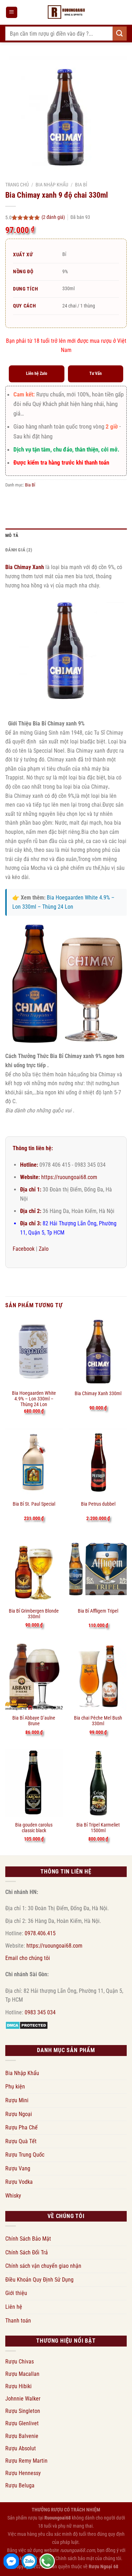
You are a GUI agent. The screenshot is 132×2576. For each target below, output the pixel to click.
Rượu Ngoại (19, 2114)
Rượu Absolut (21, 2448)
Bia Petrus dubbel (98, 1504)
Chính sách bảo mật (75, 2559)
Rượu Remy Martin (26, 2461)
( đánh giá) (54, 217)
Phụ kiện (15, 2087)
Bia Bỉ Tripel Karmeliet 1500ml (98, 1828)
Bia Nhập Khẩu (52, 185)
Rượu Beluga (20, 2485)
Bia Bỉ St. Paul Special (34, 1504)
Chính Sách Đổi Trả (27, 2252)
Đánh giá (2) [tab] (19, 550)
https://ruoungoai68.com (69, 1177)
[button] (12, 13)
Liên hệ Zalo (37, 373)
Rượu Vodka (19, 2182)
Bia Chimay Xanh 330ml (98, 1393)
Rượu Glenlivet (22, 2423)
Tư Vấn (96, 373)
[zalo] (29, 2561)
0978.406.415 (40, 1933)
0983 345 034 (40, 2012)
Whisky (13, 2196)
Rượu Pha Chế (21, 2127)
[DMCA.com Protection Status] (27, 2025)
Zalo (44, 1249)
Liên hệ (14, 2307)
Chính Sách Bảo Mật (28, 2239)
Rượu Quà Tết (21, 2141)
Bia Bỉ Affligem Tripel (98, 1611)
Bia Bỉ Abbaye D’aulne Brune (34, 1721)
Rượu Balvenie (22, 2436)
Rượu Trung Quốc (25, 2155)
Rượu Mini (17, 2100)
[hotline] (47, 2561)
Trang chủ (17, 185)
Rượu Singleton (23, 2411)
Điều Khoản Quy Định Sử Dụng (39, 2280)
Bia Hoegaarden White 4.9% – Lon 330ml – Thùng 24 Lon (34, 1397)
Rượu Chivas (20, 2362)
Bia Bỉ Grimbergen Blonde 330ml (34, 1614)
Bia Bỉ (81, 185)
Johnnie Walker (23, 2399)
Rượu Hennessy (23, 2473)
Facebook (24, 1249)
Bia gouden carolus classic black (34, 1828)
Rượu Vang (18, 2168)
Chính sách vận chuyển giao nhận (43, 2266)
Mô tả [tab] (12, 535)
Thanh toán (18, 2321)
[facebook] (11, 2561)
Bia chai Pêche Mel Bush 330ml (98, 1721)
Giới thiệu (16, 2293)
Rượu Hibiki (18, 2386)
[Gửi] (120, 33)
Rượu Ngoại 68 (103, 2567)
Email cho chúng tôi (28, 1958)
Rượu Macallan (22, 2374)
